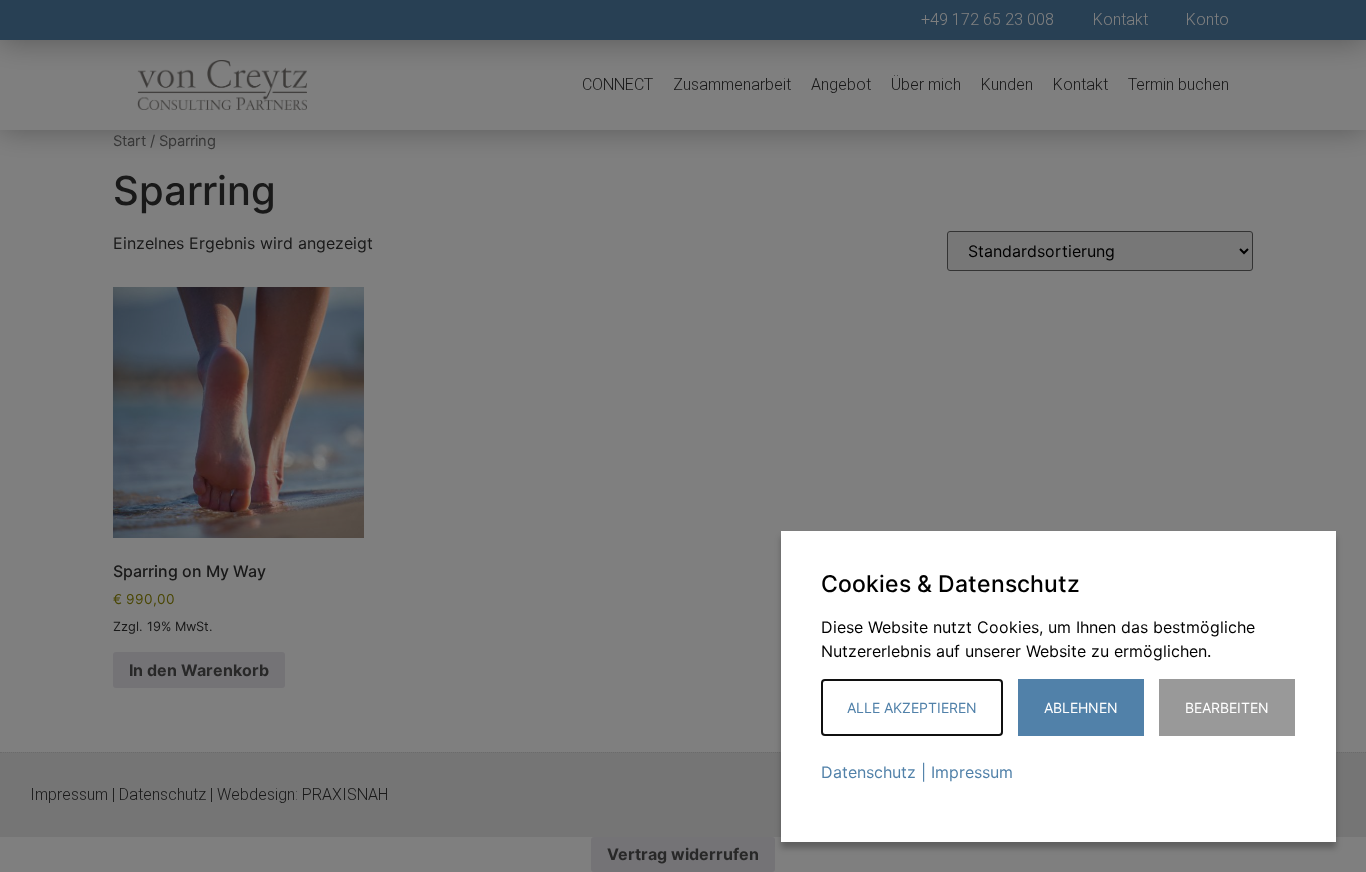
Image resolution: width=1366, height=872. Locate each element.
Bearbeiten (1227, 707)
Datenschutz (868, 772)
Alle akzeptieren (912, 707)
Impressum (972, 772)
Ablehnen (1081, 707)
